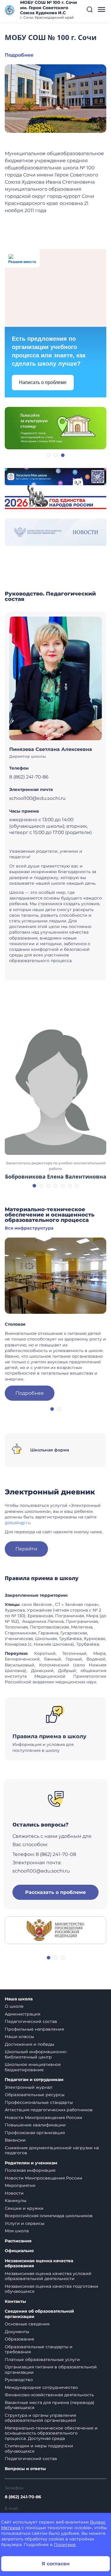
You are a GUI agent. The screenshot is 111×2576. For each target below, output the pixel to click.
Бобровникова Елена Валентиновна (56, 1176)
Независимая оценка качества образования (39, 2264)
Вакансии (15, 2140)
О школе (14, 2006)
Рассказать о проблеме (55, 1892)
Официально (19, 2251)
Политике (65, 2545)
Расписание (18, 2241)
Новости (14, 2193)
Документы (17, 2332)
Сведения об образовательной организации (39, 2314)
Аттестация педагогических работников (49, 2110)
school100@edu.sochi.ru (41, 1871)
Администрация (22, 2014)
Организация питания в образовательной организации (51, 2370)
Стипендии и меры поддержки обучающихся (39, 2448)
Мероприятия (20, 2185)
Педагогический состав (31, 2021)
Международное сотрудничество (41, 2387)
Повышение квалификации (35, 2125)
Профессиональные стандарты (39, 2102)
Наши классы (19, 2037)
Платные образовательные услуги (42, 2360)
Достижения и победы (29, 2044)
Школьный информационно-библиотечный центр (36, 2054)
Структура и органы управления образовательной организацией (40, 2418)
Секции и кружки (24, 2208)
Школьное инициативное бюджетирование (33, 2067)
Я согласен (56, 2564)
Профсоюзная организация (35, 2133)
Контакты (15, 2302)
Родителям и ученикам (31, 2163)
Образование (20, 2339)
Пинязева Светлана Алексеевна (51, 749)
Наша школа (19, 1999)
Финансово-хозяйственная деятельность (49, 2395)
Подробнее (19, 55)
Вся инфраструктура (29, 1228)
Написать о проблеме (43, 382)
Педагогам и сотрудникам (34, 2080)
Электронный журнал (29, 2087)
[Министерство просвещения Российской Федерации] (55, 1930)
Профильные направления (34, 2029)
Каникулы (16, 2201)
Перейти (26, 1549)
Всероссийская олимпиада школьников (49, 2216)
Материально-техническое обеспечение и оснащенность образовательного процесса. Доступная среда (51, 2433)
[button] (90, 9)
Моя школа (17, 2231)
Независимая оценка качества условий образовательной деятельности (48, 2276)
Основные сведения (27, 2324)
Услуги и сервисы (25, 2223)
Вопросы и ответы (25, 2469)
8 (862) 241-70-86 (23, 2497)
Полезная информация (30, 2170)
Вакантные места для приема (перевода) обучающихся (50, 2405)
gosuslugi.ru (18, 1523)
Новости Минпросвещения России (44, 2118)
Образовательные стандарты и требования (39, 2349)
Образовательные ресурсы (35, 2095)
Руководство (19, 2380)
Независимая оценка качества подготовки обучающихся (52, 2289)
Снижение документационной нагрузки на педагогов (52, 2150)
